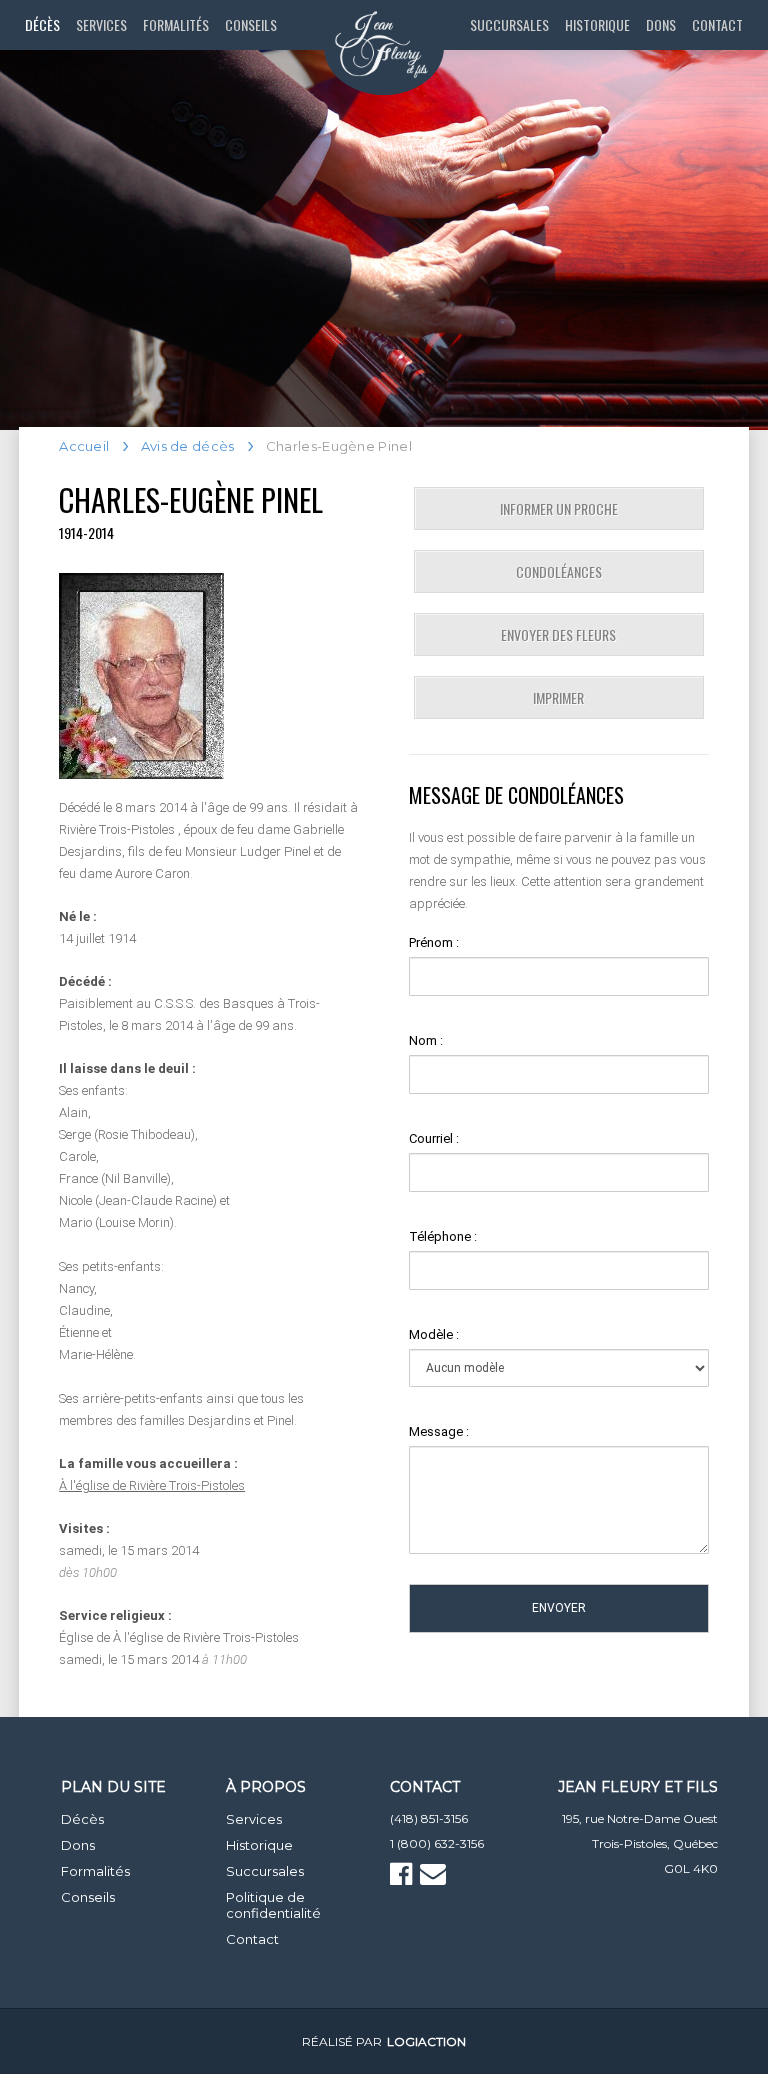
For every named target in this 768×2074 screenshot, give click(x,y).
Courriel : (434, 1138)
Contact (717, 24)
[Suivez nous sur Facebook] (403, 1878)
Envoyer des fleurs (558, 634)
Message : (439, 1431)
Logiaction (426, 2041)
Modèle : (434, 1334)
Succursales (509, 24)
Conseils (251, 24)
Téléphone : (443, 1236)
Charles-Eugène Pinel (191, 499)
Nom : (426, 1040)
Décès (42, 24)
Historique (597, 24)
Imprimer (558, 697)
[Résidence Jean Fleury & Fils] (384, 47)
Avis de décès (188, 446)
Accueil (84, 446)
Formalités (176, 24)
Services (101, 24)
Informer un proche (559, 508)
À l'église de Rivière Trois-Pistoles (152, 1485)
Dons (661, 24)
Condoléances (559, 571)
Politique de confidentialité (273, 1905)
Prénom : (434, 942)
